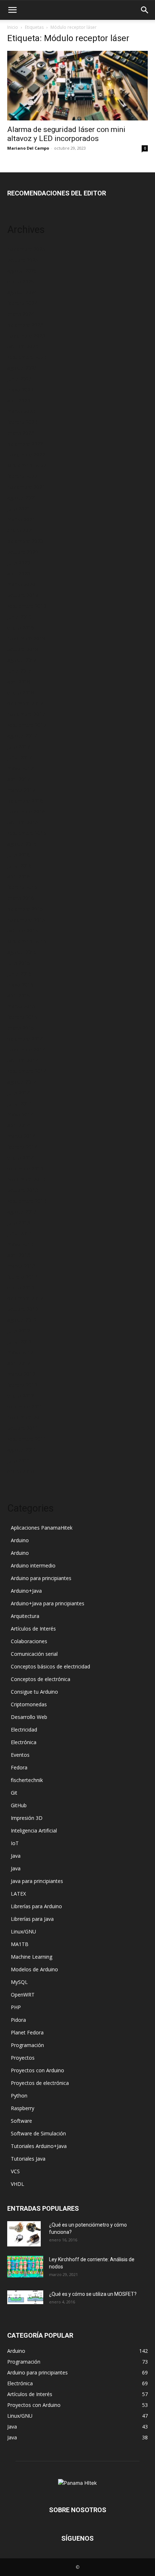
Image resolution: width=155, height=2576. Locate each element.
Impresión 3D (27, 1818)
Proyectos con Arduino (37, 2070)
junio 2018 (19, 671)
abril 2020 (19, 574)
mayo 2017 (20, 768)
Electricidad (24, 1730)
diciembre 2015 (25, 909)
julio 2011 (19, 1461)
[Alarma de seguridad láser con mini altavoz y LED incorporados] (77, 86)
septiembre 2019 (27, 606)
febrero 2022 (22, 476)
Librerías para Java (32, 1919)
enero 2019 (21, 628)
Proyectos (23, 2058)
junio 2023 (19, 379)
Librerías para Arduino (36, 1906)
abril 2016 (19, 876)
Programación (27, 2045)
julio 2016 (19, 855)
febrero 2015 (22, 1017)
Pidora (18, 2020)
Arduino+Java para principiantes (48, 1603)
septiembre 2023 (27, 357)
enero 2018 (21, 692)
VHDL (17, 2184)
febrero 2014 (22, 1147)
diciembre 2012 (25, 1298)
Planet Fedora (27, 2032)
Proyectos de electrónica (40, 2083)
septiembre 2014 (27, 1071)
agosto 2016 (22, 844)
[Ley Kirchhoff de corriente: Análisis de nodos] (25, 2267)
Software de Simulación (38, 2133)
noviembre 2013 (26, 1179)
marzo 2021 (21, 519)
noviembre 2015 (26, 920)
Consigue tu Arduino (34, 1692)
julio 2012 (19, 1331)
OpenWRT (23, 1995)
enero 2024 (21, 314)
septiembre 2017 (27, 725)
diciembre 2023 (25, 325)
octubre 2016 (23, 822)
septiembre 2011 (27, 1439)
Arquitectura (25, 1616)
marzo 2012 (21, 1374)
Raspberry (23, 2108)
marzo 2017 (21, 790)
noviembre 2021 (26, 487)
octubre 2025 (23, 260)
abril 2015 (19, 995)
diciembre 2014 (25, 1039)
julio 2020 (19, 563)
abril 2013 (19, 1255)
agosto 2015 (22, 952)
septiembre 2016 (27, 833)
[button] (12, 10)
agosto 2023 (22, 368)
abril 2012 (19, 1363)
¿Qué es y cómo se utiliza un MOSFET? (93, 2294)
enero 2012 (21, 1396)
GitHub (19, 1805)
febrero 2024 (22, 303)
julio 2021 (19, 509)
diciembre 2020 (25, 541)
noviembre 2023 (26, 336)
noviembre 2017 (26, 714)
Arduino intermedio (33, 1565)
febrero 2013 (22, 1277)
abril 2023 (19, 400)
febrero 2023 (22, 422)
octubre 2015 (23, 930)
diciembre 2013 (25, 1168)
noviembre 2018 (26, 638)
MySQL (19, 1982)
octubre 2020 (23, 552)
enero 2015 (21, 1028)
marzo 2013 (21, 1266)
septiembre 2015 (27, 941)
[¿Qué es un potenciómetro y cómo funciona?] (24, 2234)
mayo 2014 (20, 1114)
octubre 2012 (23, 1309)
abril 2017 (19, 779)
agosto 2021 (22, 498)
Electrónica (24, 1742)
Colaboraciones (29, 1641)
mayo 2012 (20, 1352)
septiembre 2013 (27, 1201)
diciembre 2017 (25, 703)
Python (19, 2096)
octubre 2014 (23, 1060)
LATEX (18, 1894)
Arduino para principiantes (41, 1578)
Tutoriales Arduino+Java (39, 2146)
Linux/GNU (23, 1931)
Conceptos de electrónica (41, 1679)
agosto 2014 (22, 1082)
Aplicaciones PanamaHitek (42, 1528)
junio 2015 (19, 974)
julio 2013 (19, 1223)
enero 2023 (21, 433)
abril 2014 (19, 1125)
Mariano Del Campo (28, 148)
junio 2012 (19, 1342)
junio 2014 (19, 1104)
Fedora (19, 1767)
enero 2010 (21, 1471)
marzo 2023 (21, 411)
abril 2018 (19, 682)
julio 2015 (19, 963)
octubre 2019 (23, 595)
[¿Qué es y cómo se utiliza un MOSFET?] (25, 2297)
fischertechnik (27, 1780)
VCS (15, 2171)
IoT (15, 1843)
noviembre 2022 (26, 455)
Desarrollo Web (29, 1717)
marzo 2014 (21, 1136)
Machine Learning (32, 1957)
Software (21, 2121)
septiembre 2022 (27, 465)
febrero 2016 (22, 887)
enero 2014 (21, 1158)
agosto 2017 (22, 736)
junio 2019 (19, 617)
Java (16, 1856)
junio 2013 (19, 1233)
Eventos (20, 1755)
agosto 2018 (22, 660)
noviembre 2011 (26, 1417)
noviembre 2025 (26, 249)
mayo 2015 (20, 985)
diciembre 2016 (25, 801)
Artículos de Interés (33, 1629)
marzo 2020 (21, 584)
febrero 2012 (22, 1385)
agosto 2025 (22, 271)
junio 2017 (19, 757)
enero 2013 (21, 1287)
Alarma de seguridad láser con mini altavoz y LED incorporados (66, 134)
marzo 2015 (21, 1006)
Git (14, 1793)
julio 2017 (19, 747)
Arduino (20, 1540)
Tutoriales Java (28, 2159)
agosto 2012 (22, 1320)
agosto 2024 (22, 292)
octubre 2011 (23, 1428)
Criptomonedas (29, 1704)
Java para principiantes (37, 1881)
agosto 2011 (22, 1450)
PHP (16, 2007)
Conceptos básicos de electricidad (50, 1666)
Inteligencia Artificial (34, 1830)
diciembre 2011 (25, 1406)
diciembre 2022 (25, 444)
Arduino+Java (26, 1591)
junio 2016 (19, 866)
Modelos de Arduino (34, 1969)
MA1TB (20, 1944)
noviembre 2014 (26, 1049)
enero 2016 (21, 898)
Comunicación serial (34, 1654)
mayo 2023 (20, 390)
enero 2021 (21, 530)
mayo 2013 (20, 1244)
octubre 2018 (23, 649)
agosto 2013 (22, 1212)
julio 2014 (19, 1093)
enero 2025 (21, 281)
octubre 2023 (23, 346)
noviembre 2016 (26, 811)
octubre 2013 (23, 1190)
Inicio (13, 27)
